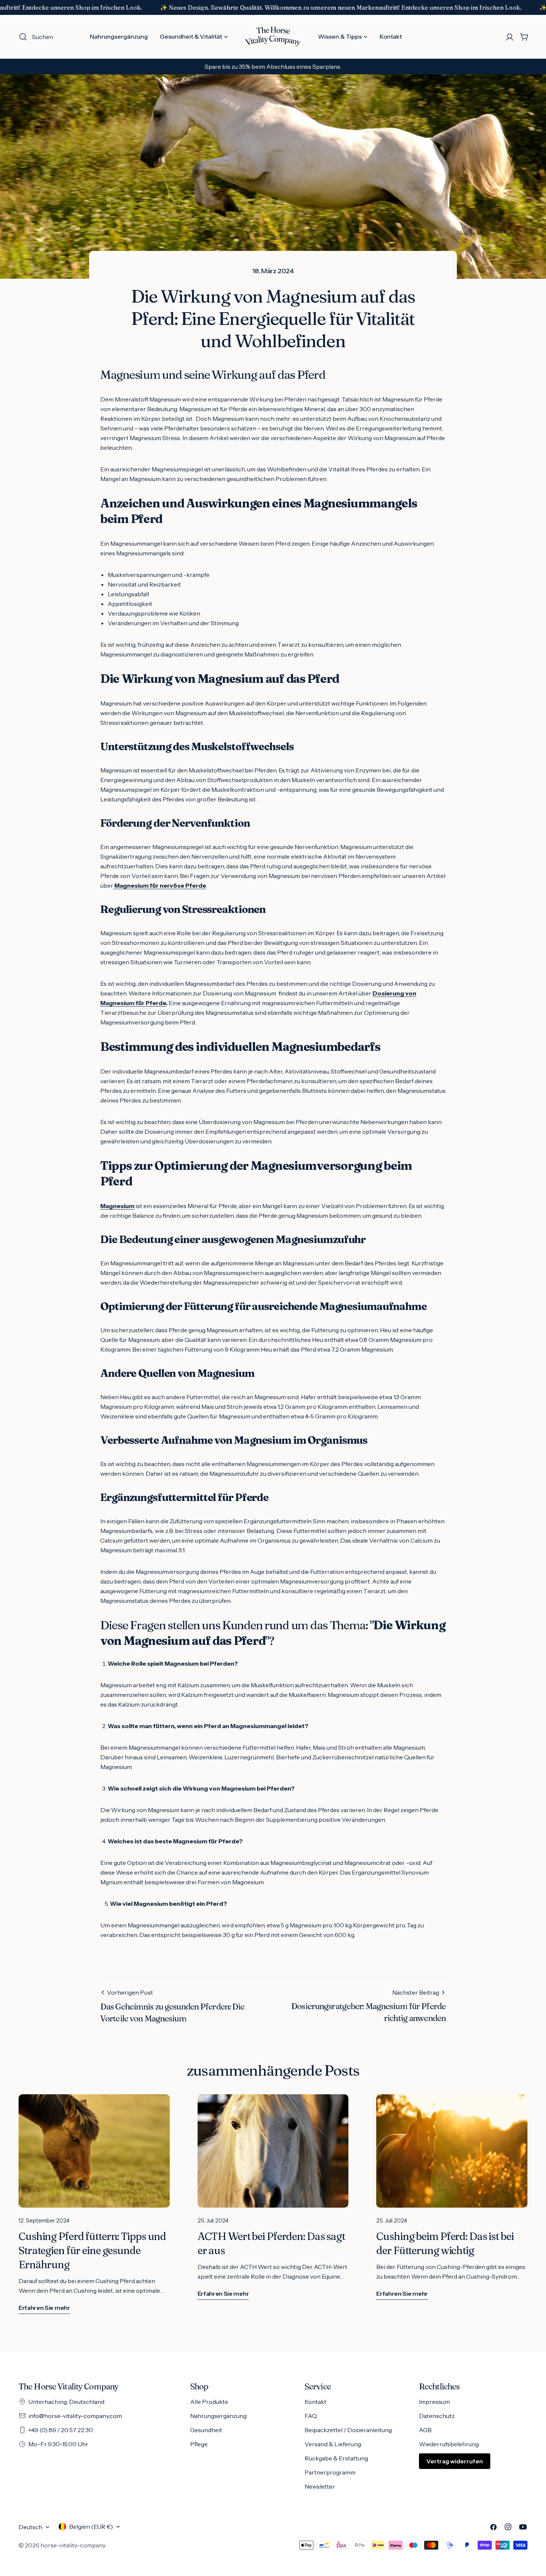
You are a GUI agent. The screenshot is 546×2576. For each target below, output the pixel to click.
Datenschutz (437, 2416)
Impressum (434, 2402)
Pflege (199, 2444)
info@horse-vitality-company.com (75, 2416)
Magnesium (117, 1206)
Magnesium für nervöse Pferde (160, 885)
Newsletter (320, 2486)
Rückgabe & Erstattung (336, 2458)
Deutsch (30, 2527)
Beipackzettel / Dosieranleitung (348, 2430)
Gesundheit (206, 2430)
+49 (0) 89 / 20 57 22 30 (61, 2430)
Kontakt (316, 2402)
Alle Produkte (209, 2402)
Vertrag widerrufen (455, 2461)
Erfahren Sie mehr (44, 2308)
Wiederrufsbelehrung (449, 2444)
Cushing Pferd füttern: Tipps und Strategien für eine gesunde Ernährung (92, 2250)
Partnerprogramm (330, 2472)
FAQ (311, 2416)
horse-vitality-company (73, 2545)
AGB (425, 2430)
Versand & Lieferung (333, 2444)
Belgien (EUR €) (91, 2527)
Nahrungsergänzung (218, 2416)
